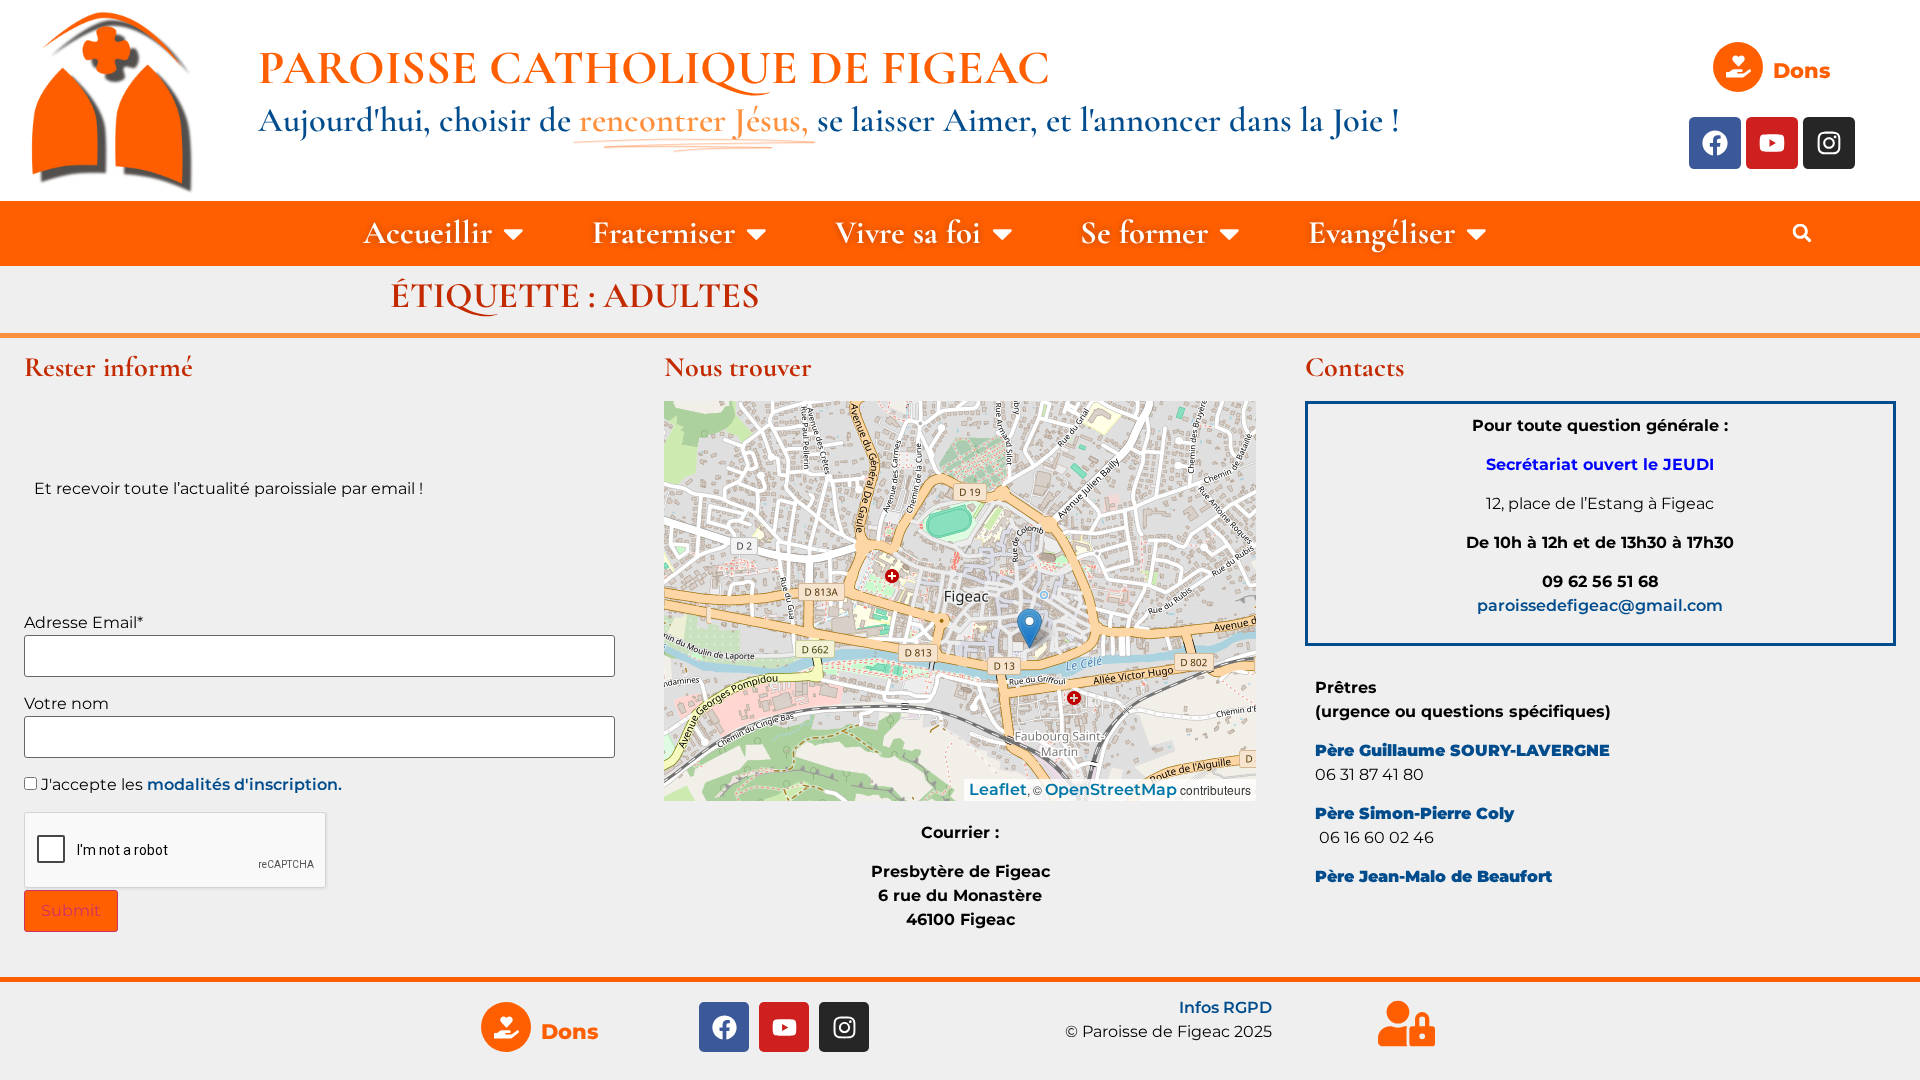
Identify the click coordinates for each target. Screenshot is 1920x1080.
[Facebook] (1715, 143)
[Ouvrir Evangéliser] (1476, 233)
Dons (1801, 70)
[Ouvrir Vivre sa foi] (1002, 233)
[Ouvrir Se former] (1229, 233)
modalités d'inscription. (244, 784)
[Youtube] (1772, 143)
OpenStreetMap (1111, 789)
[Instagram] (1829, 143)
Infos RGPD (1225, 1007)
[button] (1802, 233)
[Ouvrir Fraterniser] (756, 233)
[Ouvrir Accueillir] (513, 233)
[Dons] (1738, 67)
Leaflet (998, 789)
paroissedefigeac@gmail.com (1600, 605)
